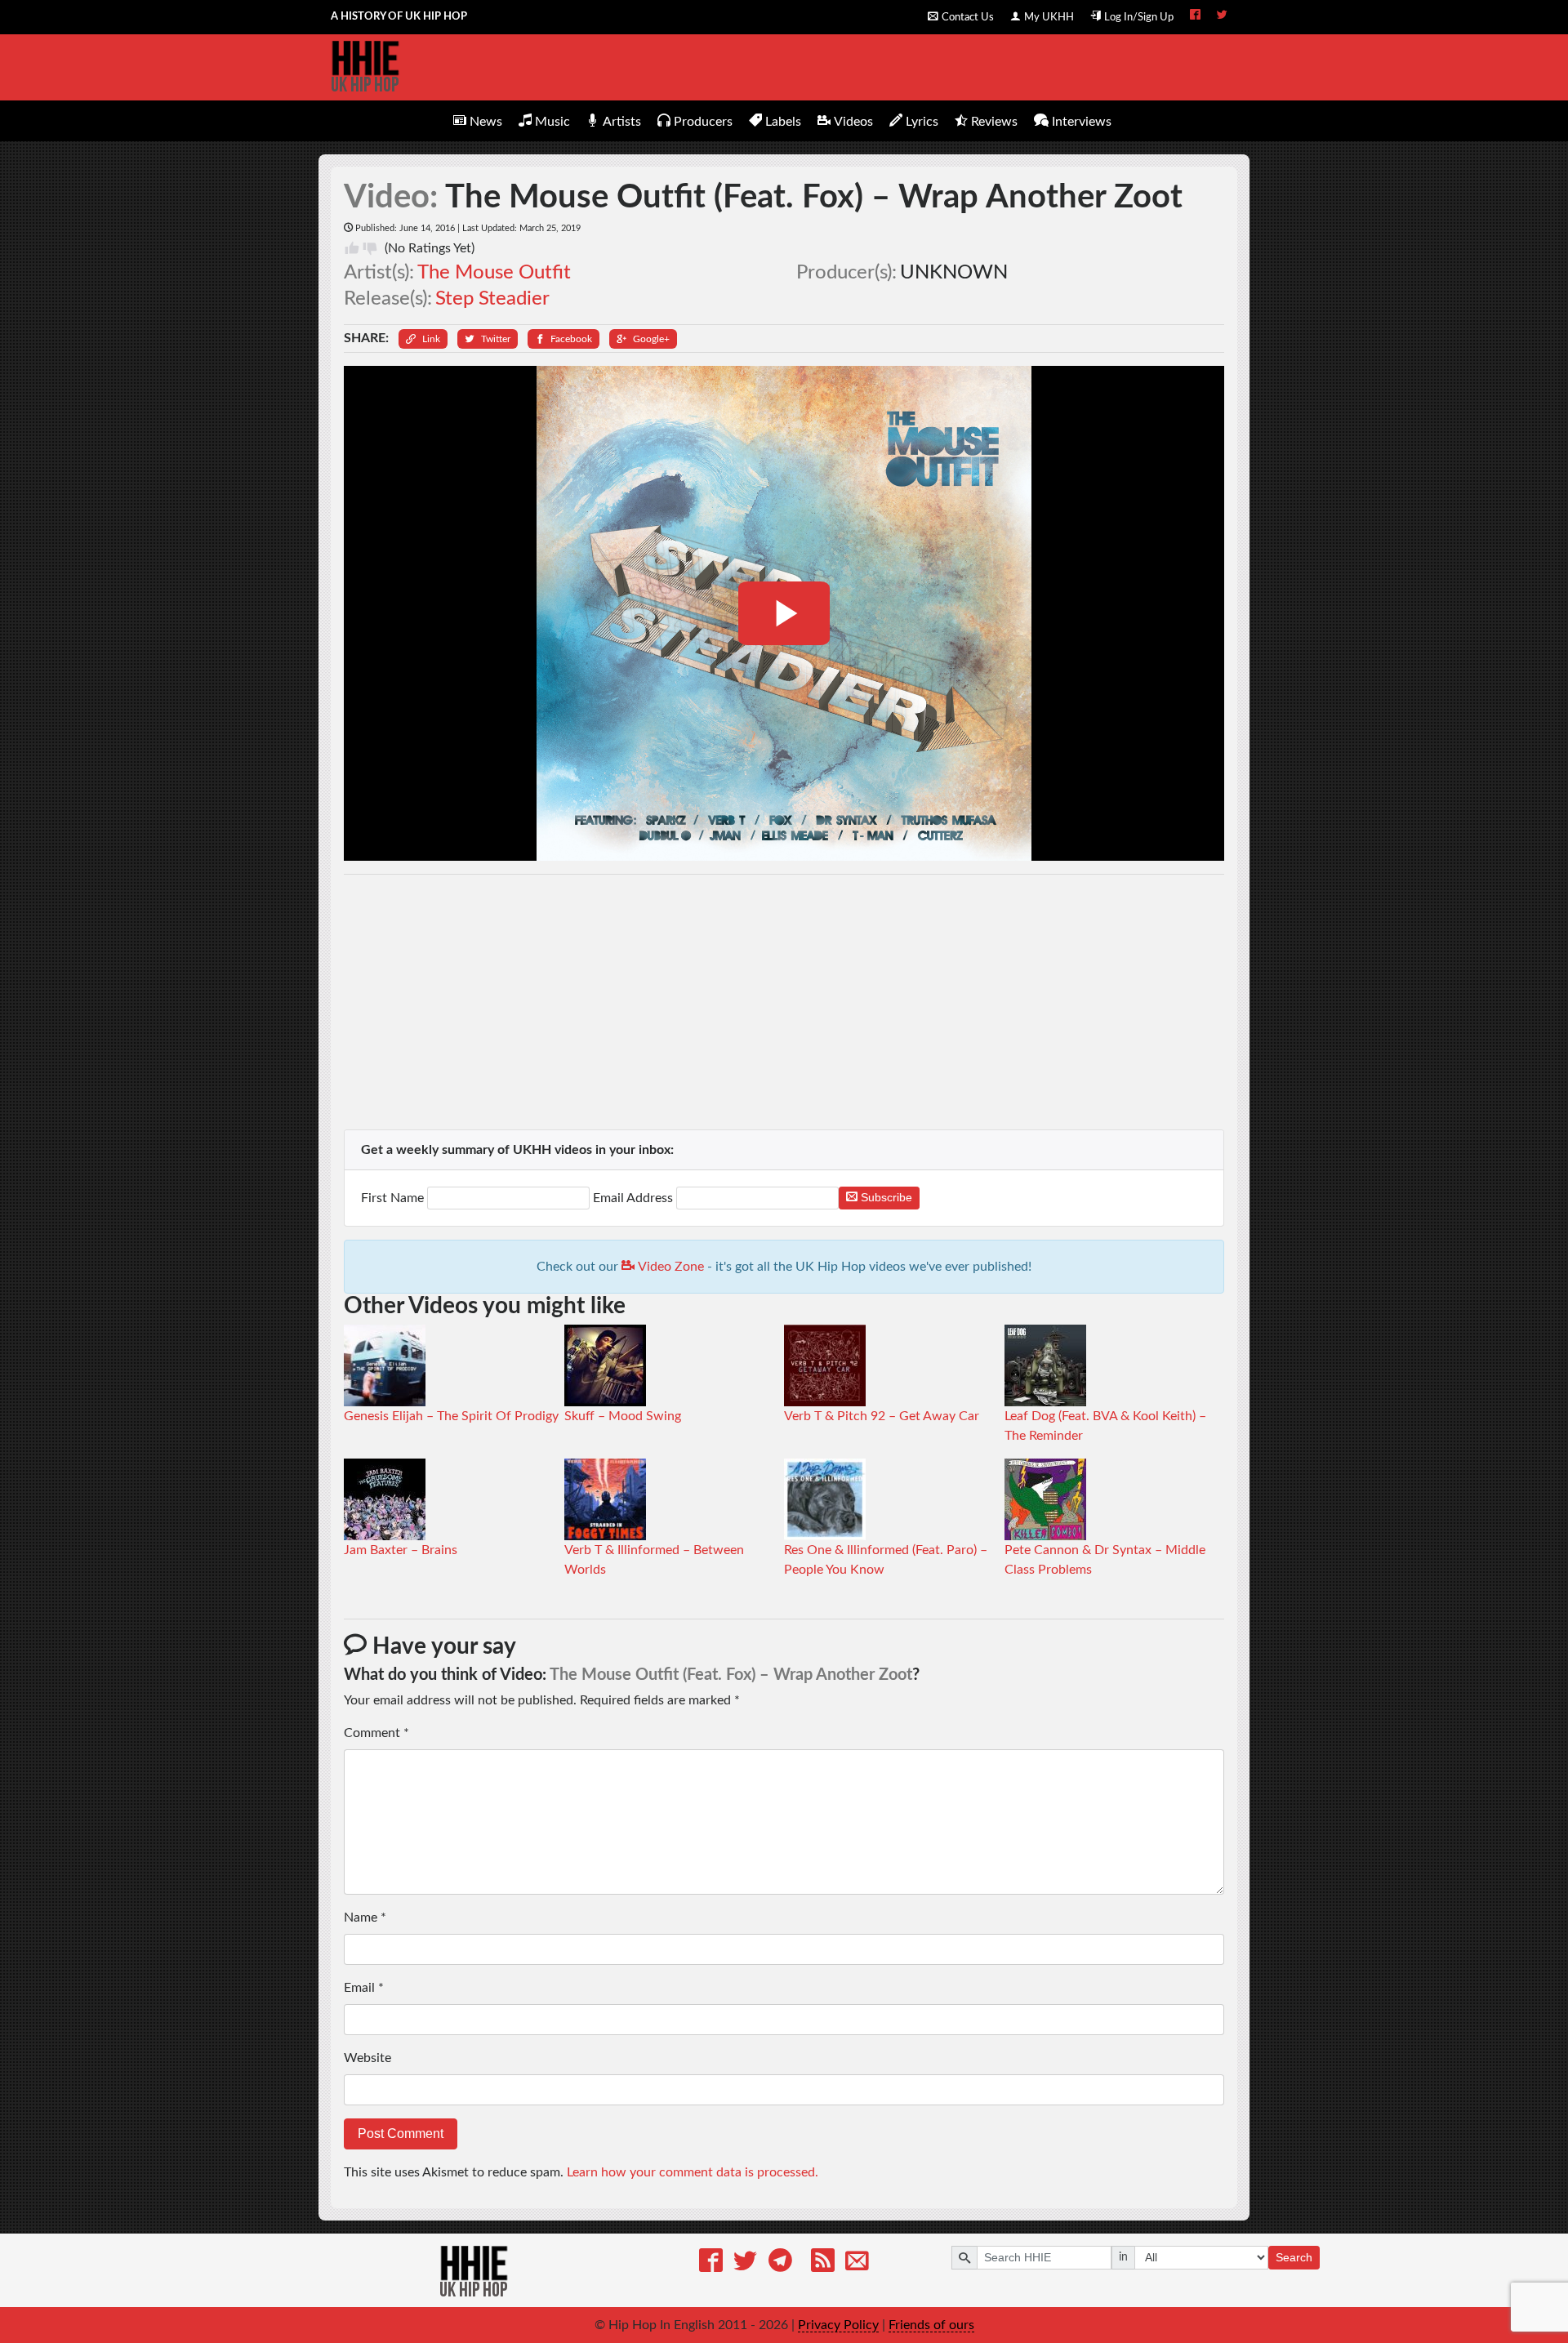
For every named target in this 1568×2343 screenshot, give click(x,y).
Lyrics (922, 122)
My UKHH (1049, 17)
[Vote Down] (370, 248)
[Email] (857, 2263)
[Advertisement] (784, 1002)
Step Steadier (492, 299)
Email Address (633, 1198)
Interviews (1082, 122)
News (486, 122)
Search (1294, 2257)
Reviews (994, 122)
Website (367, 2058)
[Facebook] (711, 2263)
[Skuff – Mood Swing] (605, 1365)
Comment (376, 1733)
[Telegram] (780, 2263)
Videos (853, 122)
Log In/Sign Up (1139, 17)
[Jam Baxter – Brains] (385, 1499)
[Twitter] (745, 2263)
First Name (394, 1198)
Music (552, 122)
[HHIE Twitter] (1222, 16)
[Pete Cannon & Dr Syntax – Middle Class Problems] (1045, 1499)
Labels (783, 122)
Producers (703, 122)
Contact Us (968, 17)
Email (364, 1988)
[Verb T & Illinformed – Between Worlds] (605, 1499)
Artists (622, 122)
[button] (423, 339)
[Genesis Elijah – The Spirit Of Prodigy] (385, 1365)
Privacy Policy (838, 2325)
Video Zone (669, 1267)
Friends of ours (931, 2325)
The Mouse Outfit (494, 273)
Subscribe (885, 1197)
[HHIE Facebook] (1195, 16)
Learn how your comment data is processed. (693, 2172)
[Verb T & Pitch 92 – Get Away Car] (825, 1365)
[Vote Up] (352, 248)
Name (365, 1918)
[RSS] (823, 2263)
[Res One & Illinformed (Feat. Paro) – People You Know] (825, 1499)
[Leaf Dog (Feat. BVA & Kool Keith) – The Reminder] (1045, 1365)
